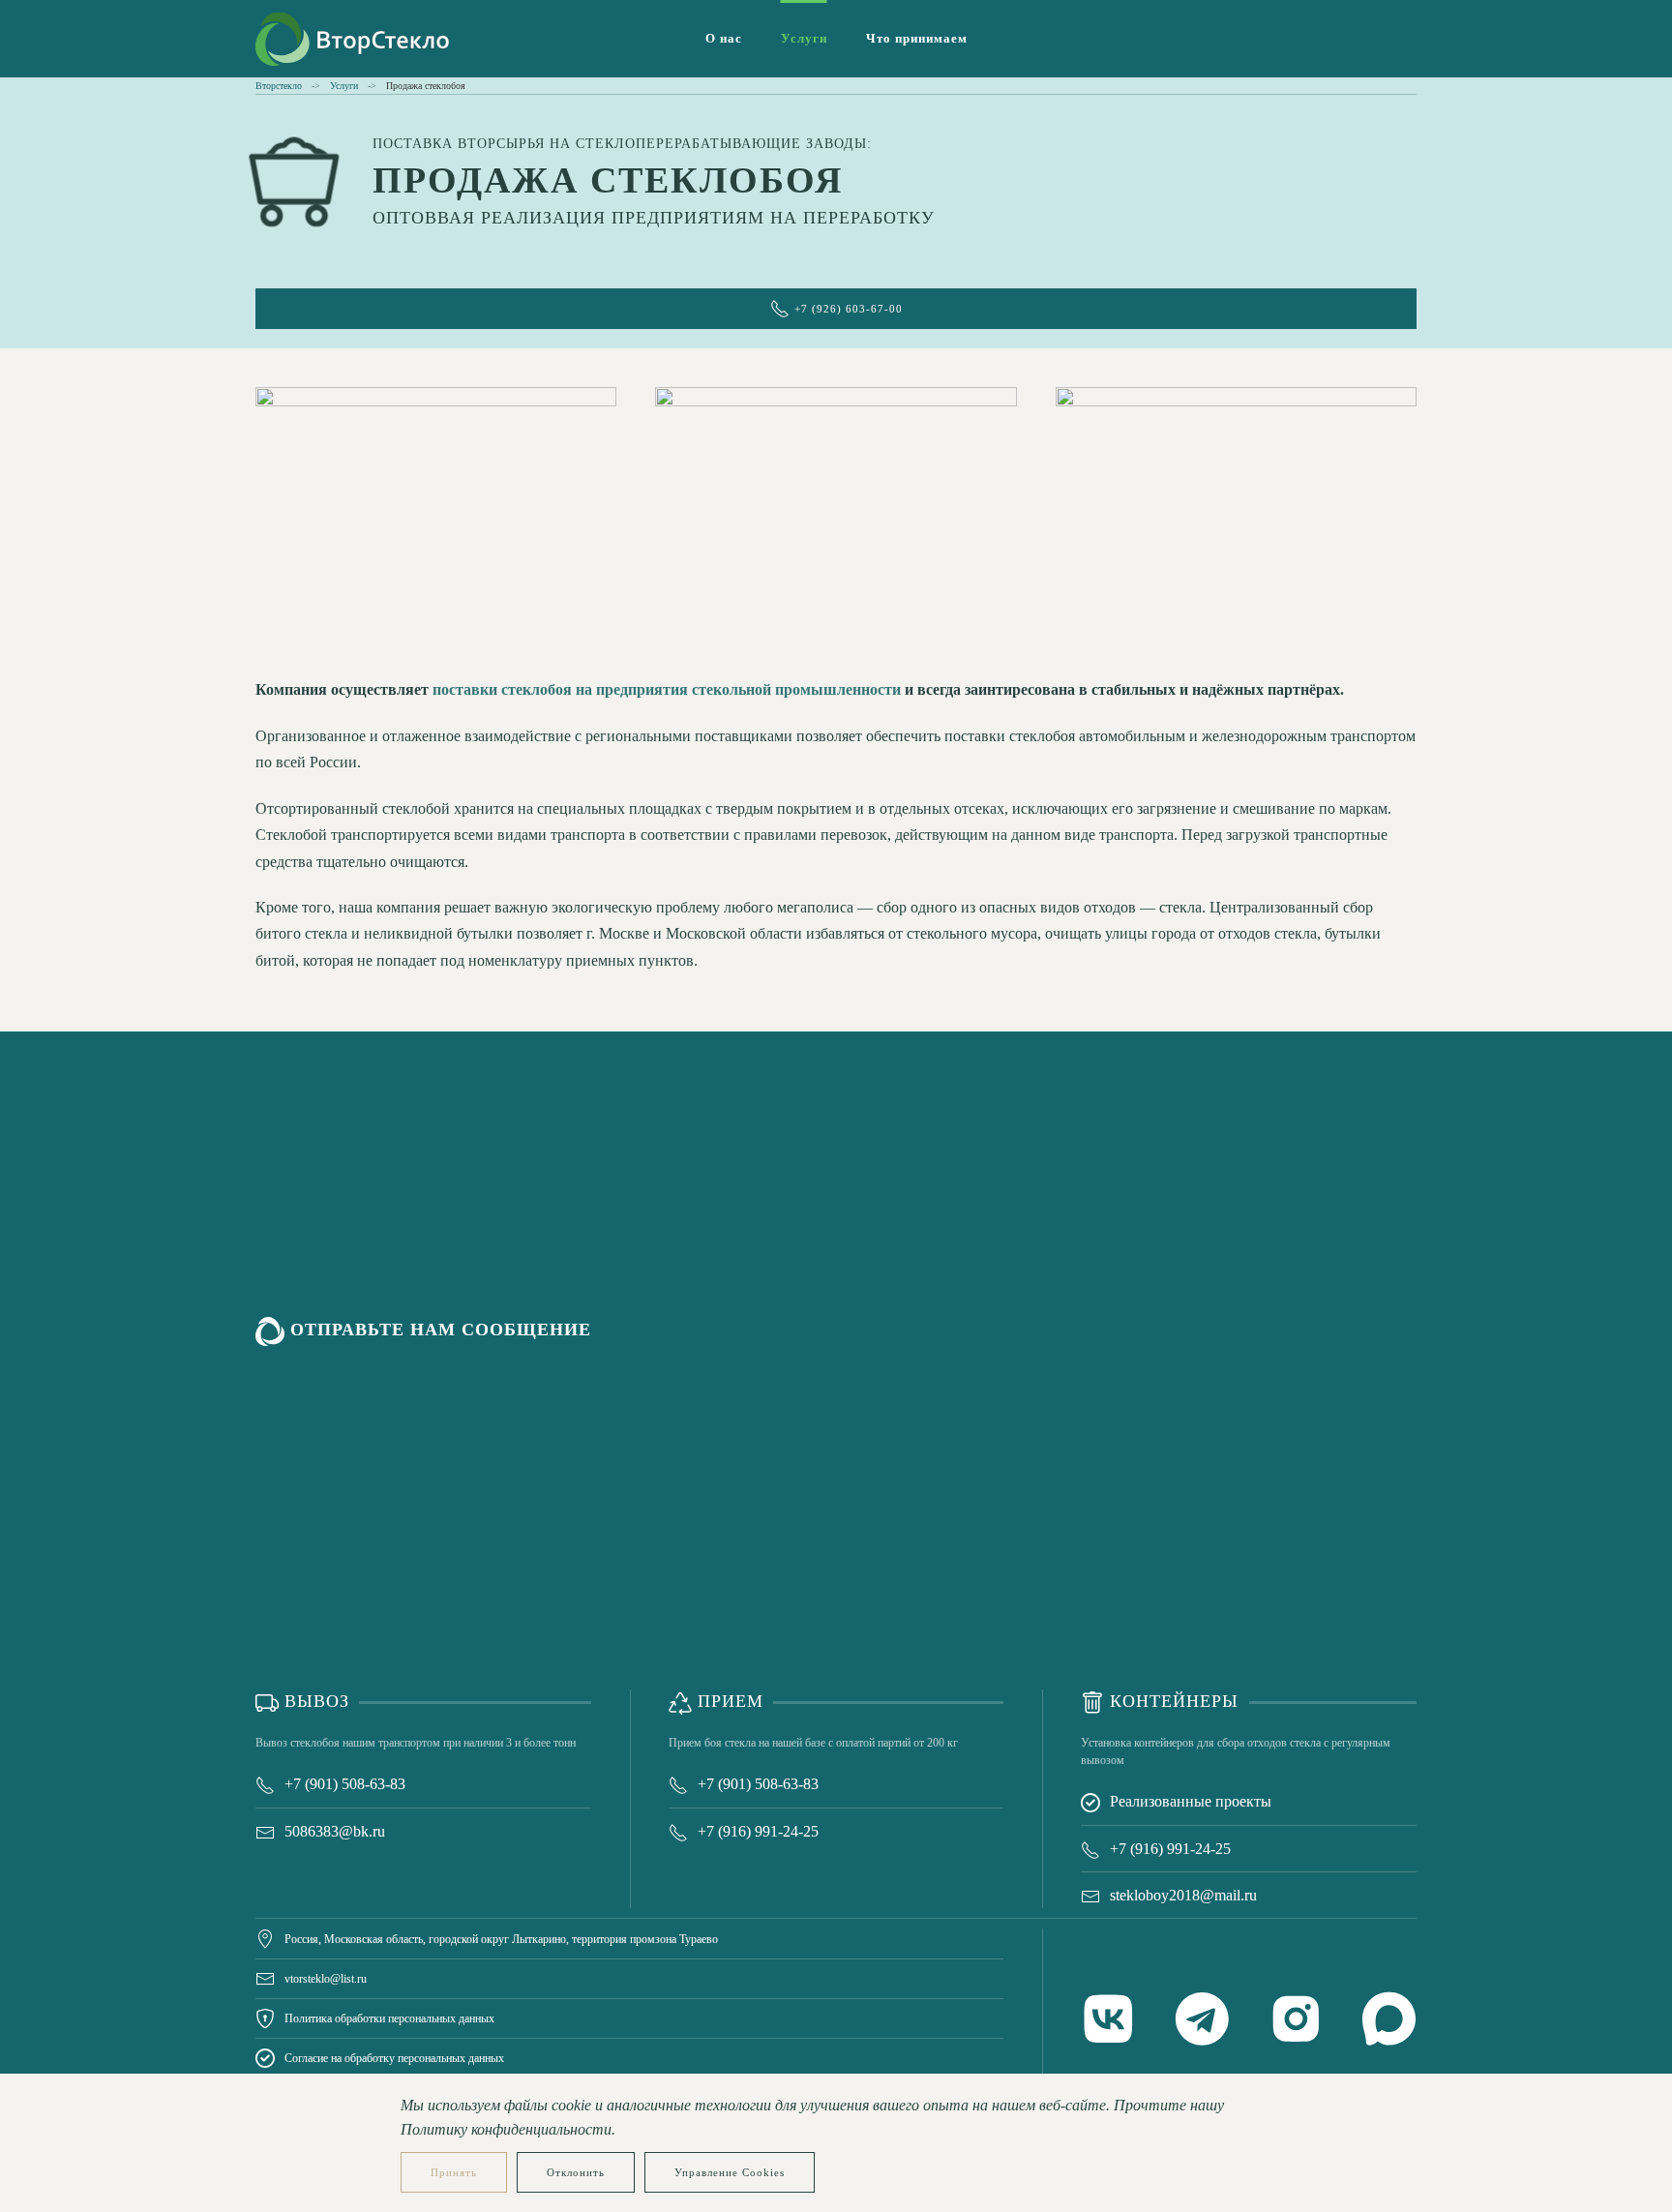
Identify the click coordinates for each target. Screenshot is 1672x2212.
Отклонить (576, 2172)
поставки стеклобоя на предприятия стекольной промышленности (667, 689)
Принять (454, 2172)
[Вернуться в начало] (352, 39)
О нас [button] (724, 38)
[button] (436, 512)
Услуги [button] (804, 38)
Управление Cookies (730, 2172)
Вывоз (314, 1701)
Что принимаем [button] (917, 38)
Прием (728, 1701)
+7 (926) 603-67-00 (849, 309)
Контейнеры (1171, 1701)
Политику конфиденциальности (506, 2129)
